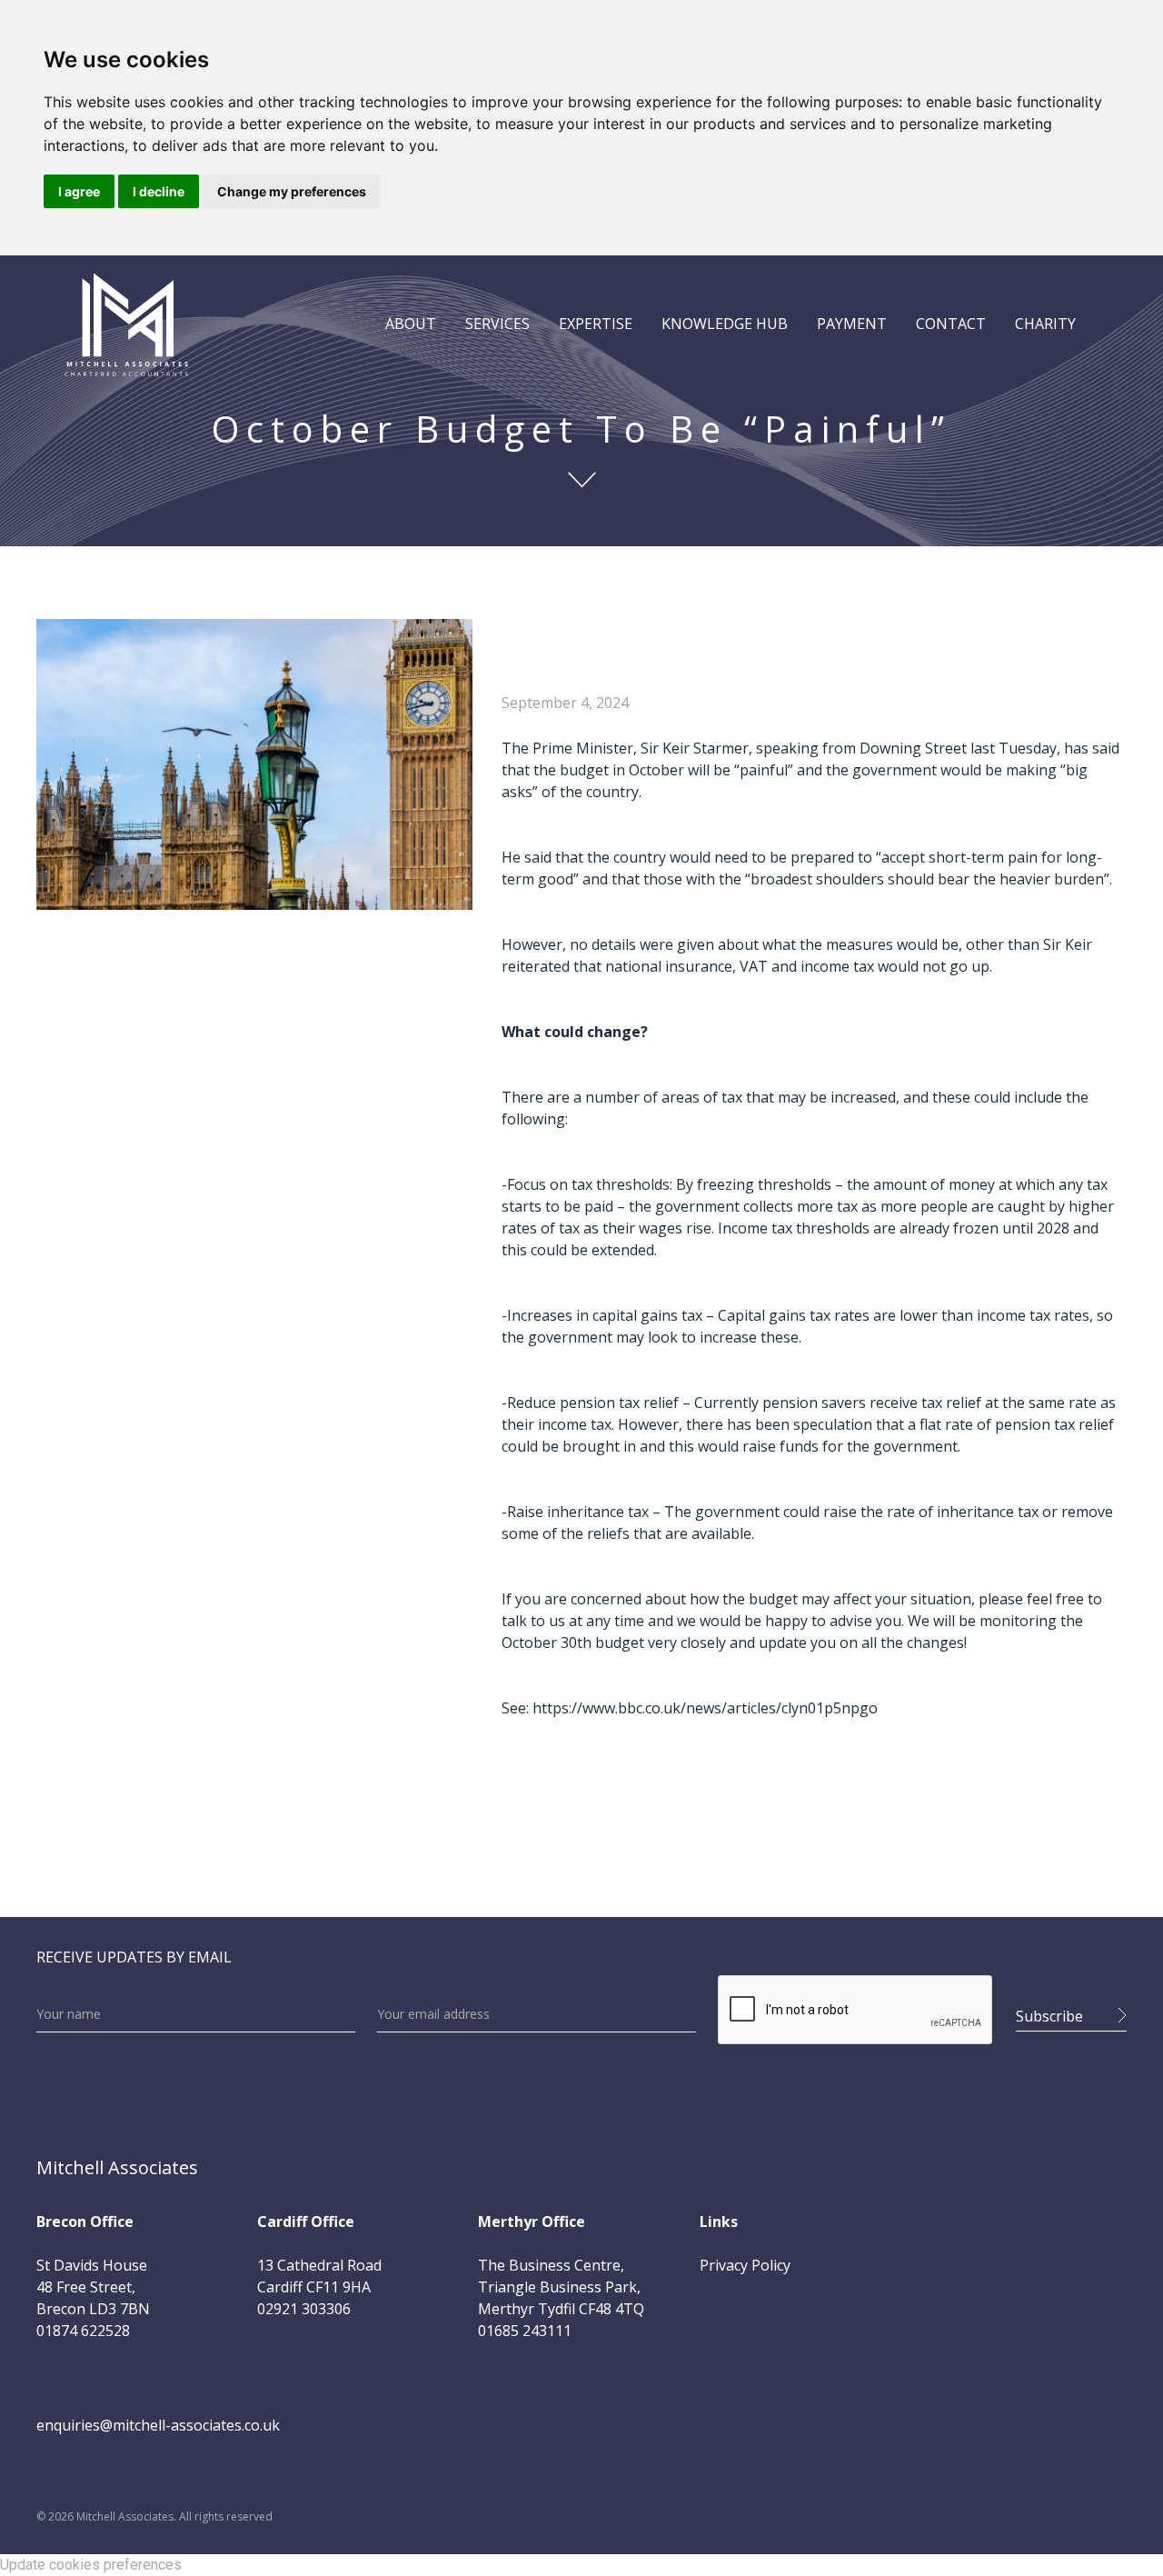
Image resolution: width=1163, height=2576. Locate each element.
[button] (411, 324)
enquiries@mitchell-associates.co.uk (158, 2425)
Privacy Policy (745, 2265)
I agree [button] (79, 191)
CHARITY (1045, 324)
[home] (126, 324)
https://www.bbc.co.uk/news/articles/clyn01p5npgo (705, 1708)
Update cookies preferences (91, 2565)
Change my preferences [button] (292, 191)
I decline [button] (159, 191)
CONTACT (951, 324)
